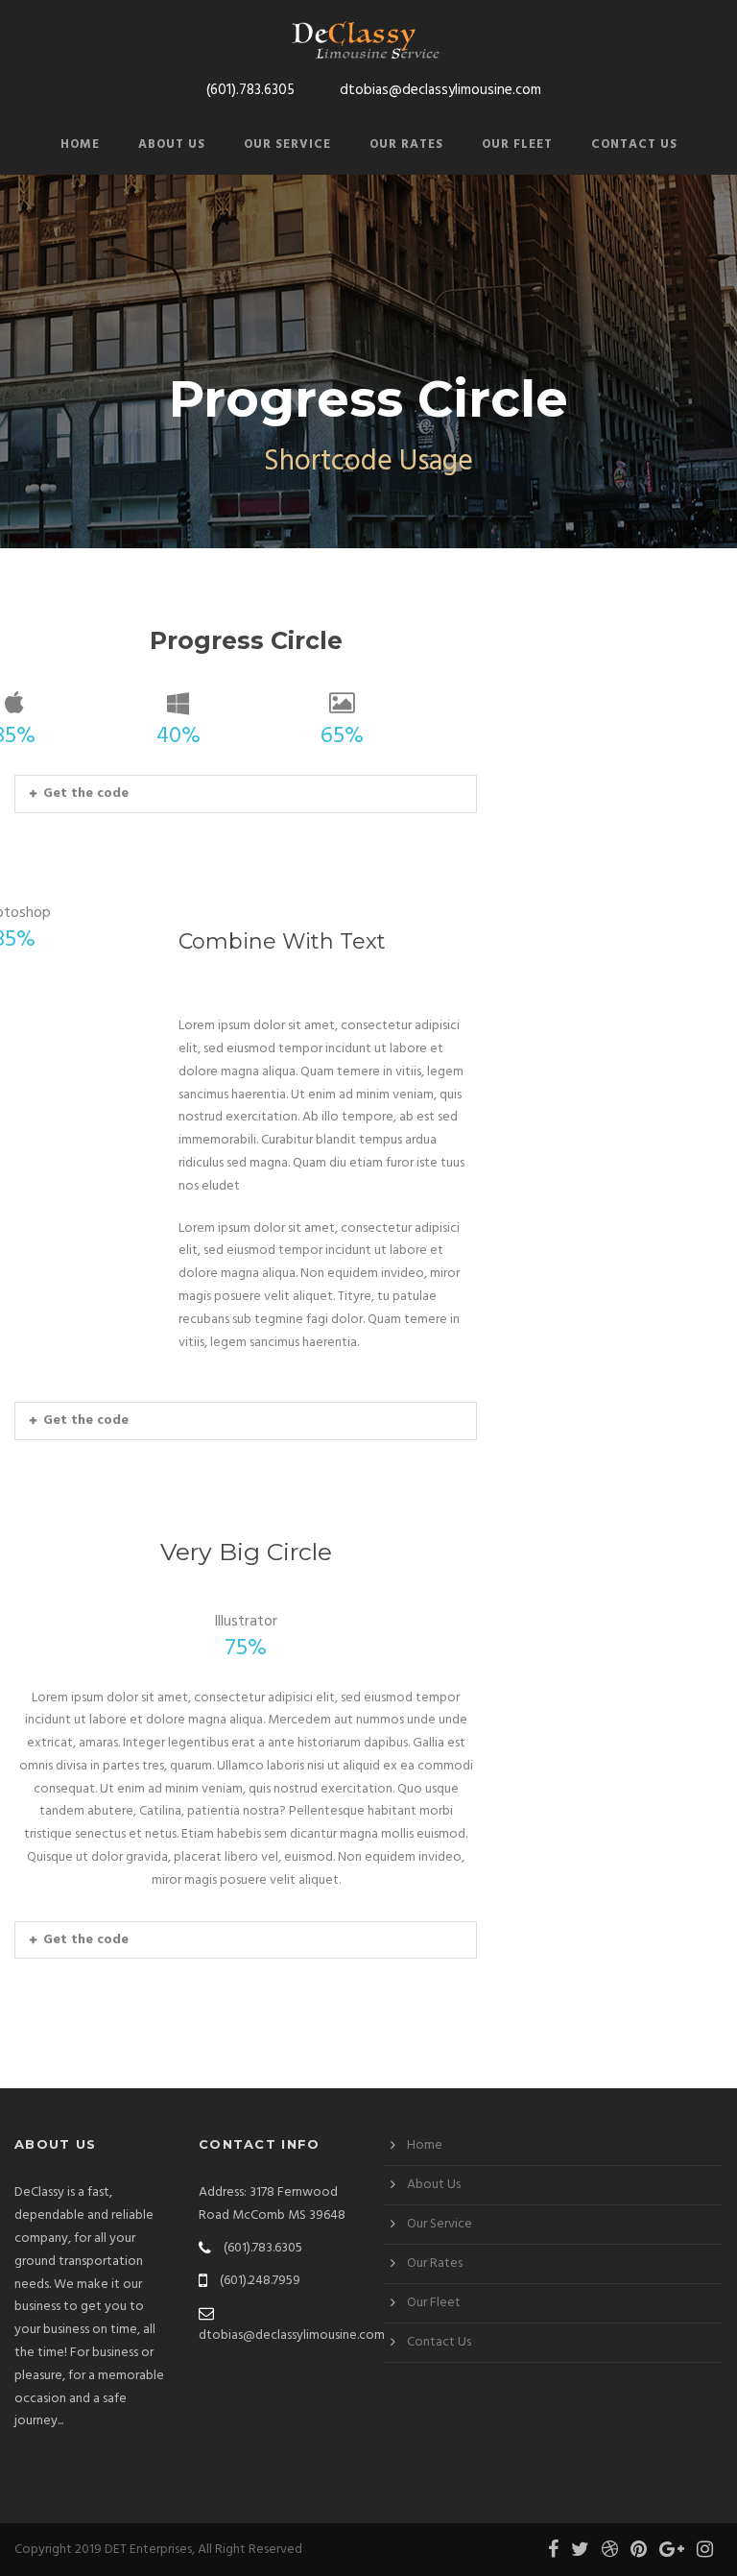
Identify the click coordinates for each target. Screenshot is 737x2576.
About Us (172, 144)
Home (80, 144)
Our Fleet (517, 144)
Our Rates (406, 144)
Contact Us (634, 144)
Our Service (287, 144)
